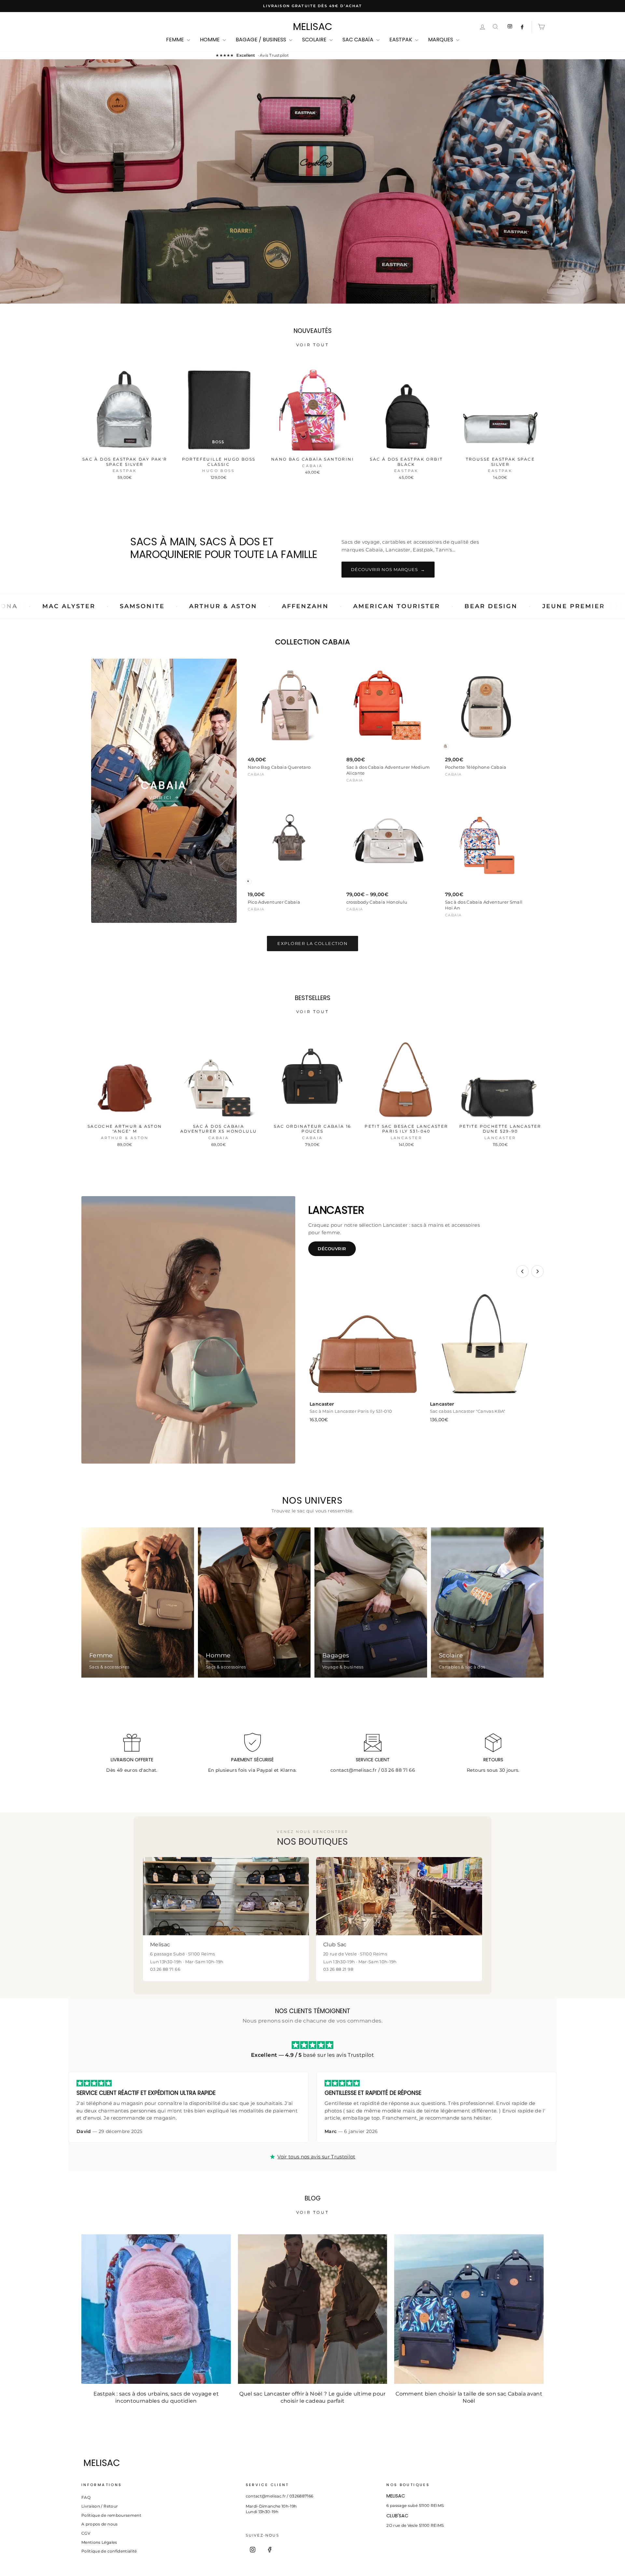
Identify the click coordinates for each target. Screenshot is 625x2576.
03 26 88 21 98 (338, 1969)
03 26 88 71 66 (398, 1770)
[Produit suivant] (537, 1271)
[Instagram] (253, 2550)
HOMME (210, 40)
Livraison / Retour (100, 2506)
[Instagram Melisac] (510, 27)
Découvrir (332, 1249)
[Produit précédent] (522, 1271)
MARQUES (441, 40)
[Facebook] (270, 2550)
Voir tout (312, 345)
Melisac (313, 27)
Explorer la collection (312, 943)
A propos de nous (100, 2524)
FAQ (86, 2497)
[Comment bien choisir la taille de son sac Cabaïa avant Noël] (469, 2309)
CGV (86, 2533)
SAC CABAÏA (359, 40)
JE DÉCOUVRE (312, 210)
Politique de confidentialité (109, 2551)
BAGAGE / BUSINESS (262, 40)
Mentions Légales (99, 2542)
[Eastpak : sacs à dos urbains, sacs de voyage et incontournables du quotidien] (156, 2309)
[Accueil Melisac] (301, 2463)
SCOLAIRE (315, 40)
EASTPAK (401, 40)
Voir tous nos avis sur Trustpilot (316, 2157)
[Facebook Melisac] (522, 27)
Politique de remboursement (111, 2515)
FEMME (176, 40)
